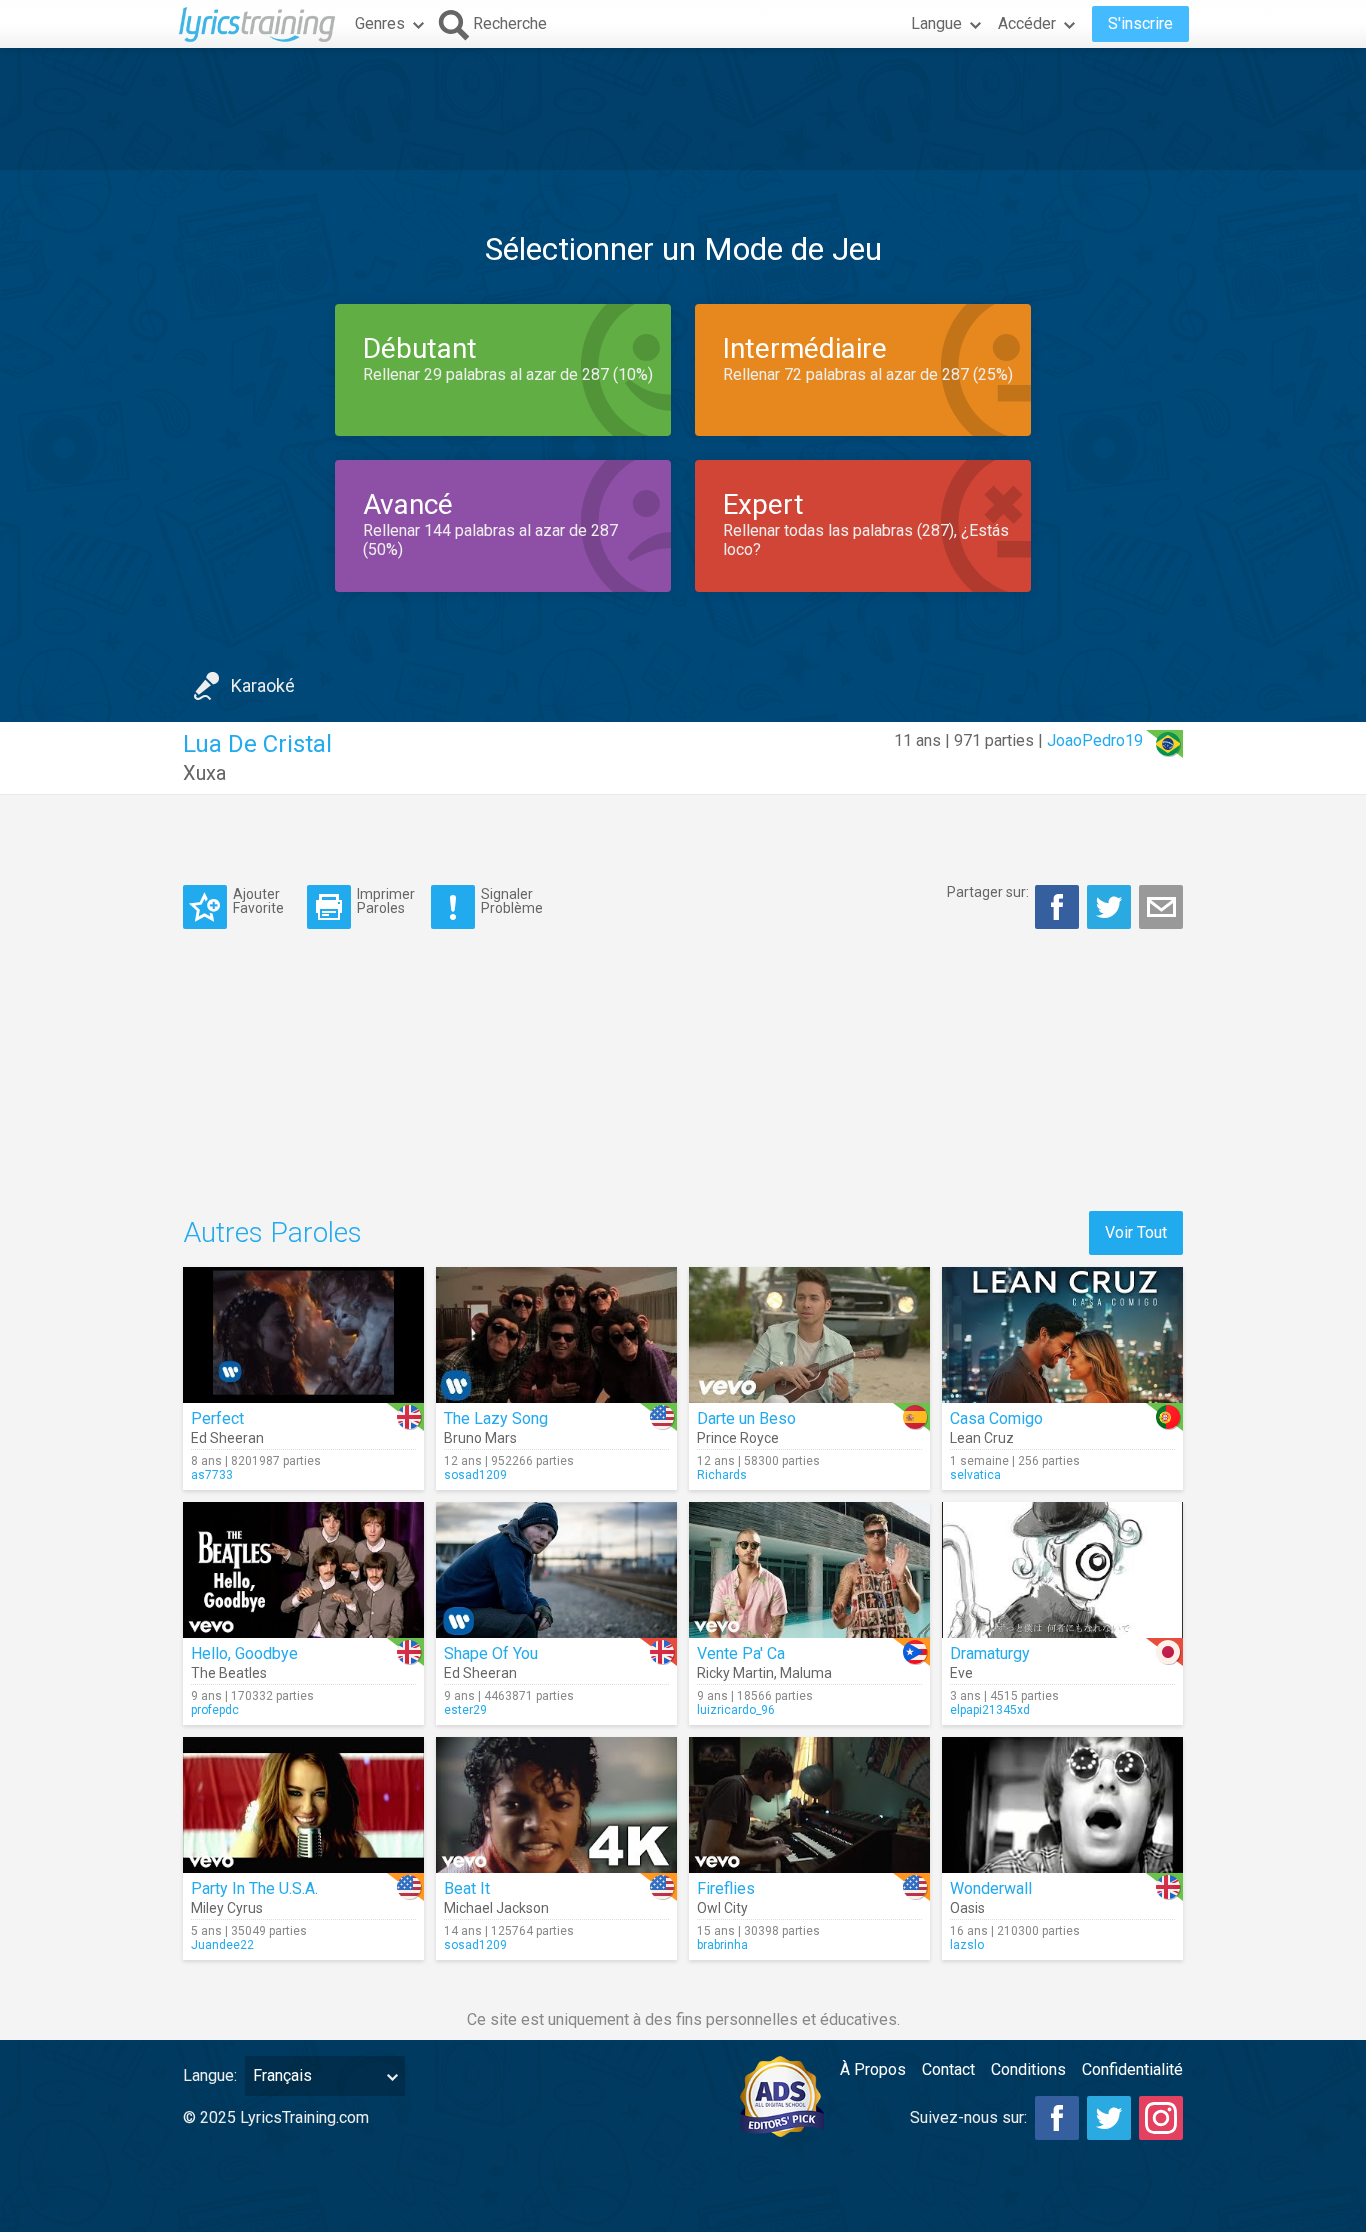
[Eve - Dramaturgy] (1062, 1570)
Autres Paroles (272, 1232)
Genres (380, 23)
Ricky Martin (735, 1673)
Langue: (210, 2075)
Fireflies (726, 1888)
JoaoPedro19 (1095, 740)
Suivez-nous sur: (968, 2117)
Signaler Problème (512, 900)
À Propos (873, 2069)
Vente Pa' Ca (741, 1653)
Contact (948, 2069)
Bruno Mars (480, 1438)
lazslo (967, 1945)
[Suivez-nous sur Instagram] (1161, 2118)
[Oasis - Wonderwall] (1062, 1805)
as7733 (212, 1475)
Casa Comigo (996, 1418)
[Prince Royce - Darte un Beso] (809, 1335)
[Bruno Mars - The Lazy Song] (556, 1335)
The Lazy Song (496, 1418)
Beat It (467, 1888)
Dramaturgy (990, 1653)
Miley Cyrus (227, 1908)
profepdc (215, 1710)
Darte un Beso (746, 1418)
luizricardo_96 (736, 1710)
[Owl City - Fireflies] (809, 1805)
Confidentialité (1132, 2069)
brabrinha (722, 1945)
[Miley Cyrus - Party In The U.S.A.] (303, 1805)
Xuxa (204, 773)
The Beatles (229, 1673)
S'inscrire (1140, 23)
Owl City (722, 1908)
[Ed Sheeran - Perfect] (303, 1335)
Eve (961, 1673)
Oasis (967, 1908)
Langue (936, 23)
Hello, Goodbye (244, 1653)
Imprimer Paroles (386, 900)
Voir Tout (1136, 1232)
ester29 (465, 1710)
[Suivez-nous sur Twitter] (1109, 2118)
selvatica (975, 1475)
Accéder (1027, 23)
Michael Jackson (496, 1908)
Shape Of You (491, 1653)
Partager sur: (988, 892)
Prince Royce (738, 1438)
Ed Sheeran (227, 1438)
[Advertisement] (683, 109)
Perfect (217, 1418)
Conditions (1028, 2069)
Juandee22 (222, 1945)
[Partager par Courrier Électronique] (1161, 907)
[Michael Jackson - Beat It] (556, 1805)
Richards (722, 1475)
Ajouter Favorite (258, 900)
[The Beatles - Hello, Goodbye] (303, 1570)
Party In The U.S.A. (254, 1888)
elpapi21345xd (990, 1710)
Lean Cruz (982, 1438)
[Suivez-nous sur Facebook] (1057, 2118)
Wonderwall (991, 1888)
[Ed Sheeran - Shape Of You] (556, 1570)
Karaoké (263, 685)
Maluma (806, 1673)
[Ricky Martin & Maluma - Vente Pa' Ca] (809, 1570)
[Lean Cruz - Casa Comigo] (1062, 1335)
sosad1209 (475, 1475)
